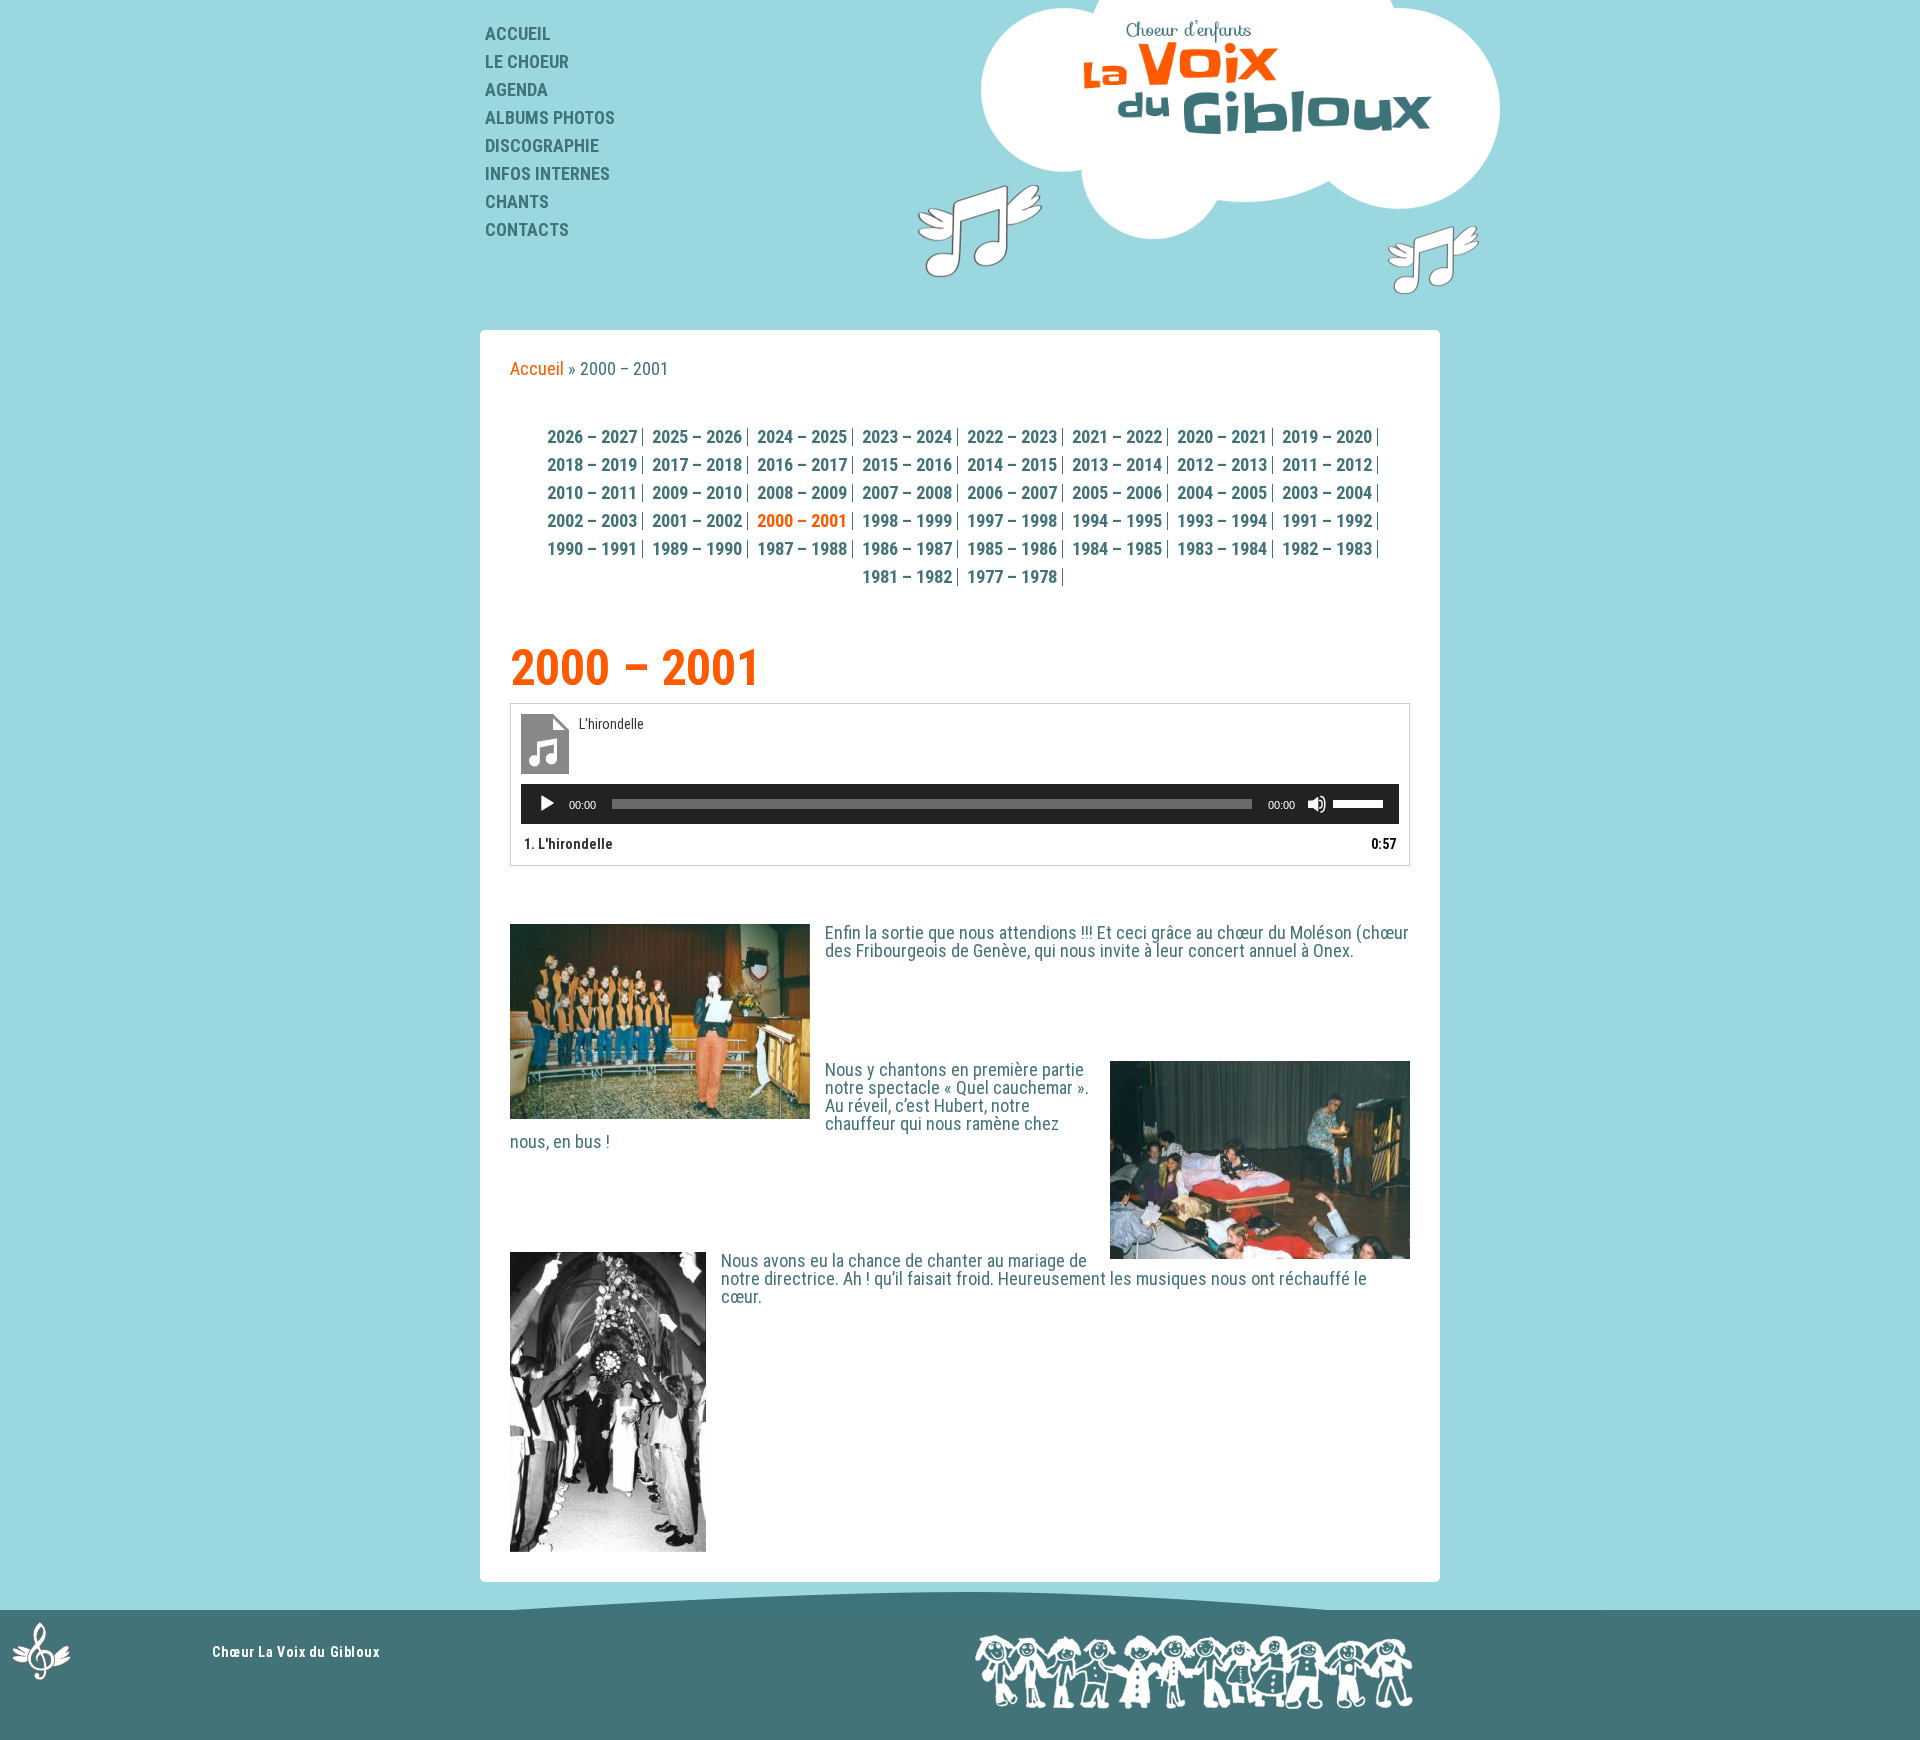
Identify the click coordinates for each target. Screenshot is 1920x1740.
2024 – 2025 (802, 436)
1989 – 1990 (697, 548)
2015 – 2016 (907, 464)
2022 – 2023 (1012, 436)
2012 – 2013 (1222, 464)
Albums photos (550, 117)
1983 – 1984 (1222, 548)
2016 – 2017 (802, 464)
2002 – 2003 (592, 520)
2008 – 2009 (802, 492)
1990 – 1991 (592, 548)
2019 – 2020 (1327, 436)
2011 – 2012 (1327, 464)
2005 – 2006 (1117, 492)
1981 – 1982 (907, 576)
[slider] (1361, 802)
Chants (517, 201)
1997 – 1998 (1012, 520)
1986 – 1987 (907, 548)
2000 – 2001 (802, 520)
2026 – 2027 (592, 436)
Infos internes (547, 173)
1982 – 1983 (1327, 548)
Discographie (542, 145)
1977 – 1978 (1012, 576)
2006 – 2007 (1012, 492)
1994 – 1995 (1117, 520)
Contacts (527, 229)
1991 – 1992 (1327, 520)
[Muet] (1317, 804)
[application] (960, 804)
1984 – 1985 (1117, 548)
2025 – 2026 (697, 436)
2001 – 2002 (697, 520)
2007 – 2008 (907, 492)
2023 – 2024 (907, 436)
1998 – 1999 (907, 520)
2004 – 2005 (1222, 492)
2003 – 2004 (1327, 492)
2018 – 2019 (592, 464)
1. (568, 844)
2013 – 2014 (1117, 464)
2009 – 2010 (697, 492)
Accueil (518, 33)
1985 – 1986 (1012, 548)
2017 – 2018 (697, 464)
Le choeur (527, 61)
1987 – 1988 (802, 548)
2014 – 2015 (1012, 464)
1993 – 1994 (1222, 520)
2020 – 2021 (1222, 436)
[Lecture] (547, 804)
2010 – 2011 (592, 492)
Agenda (516, 89)
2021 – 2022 (1117, 436)
